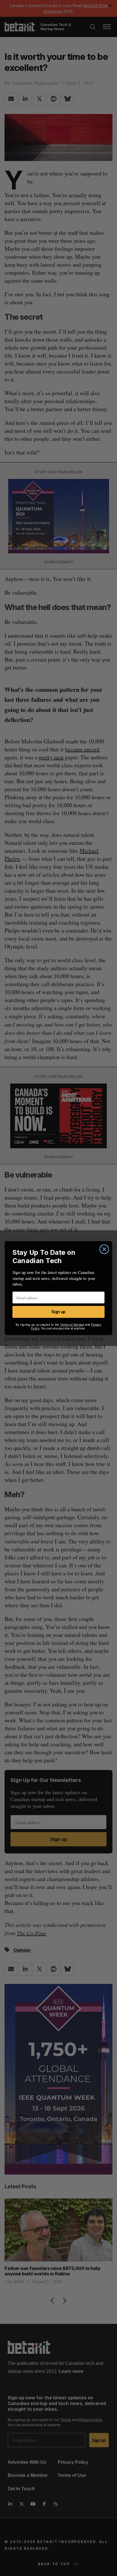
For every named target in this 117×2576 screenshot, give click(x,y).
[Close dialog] (104, 1249)
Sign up (58, 1312)
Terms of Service (72, 1324)
